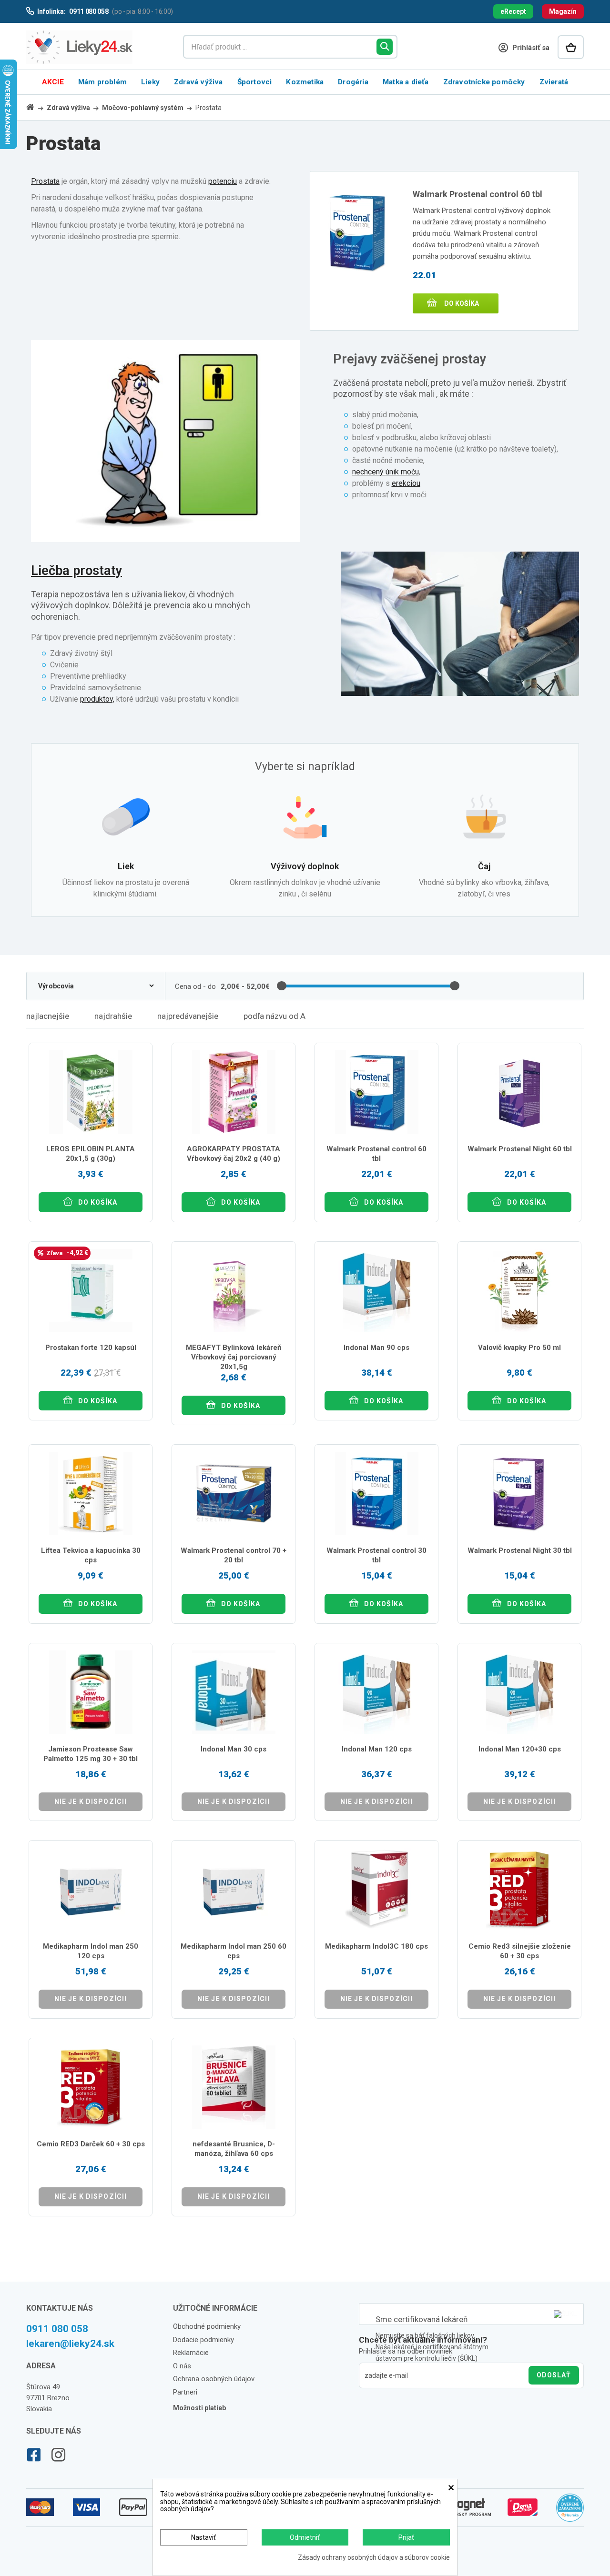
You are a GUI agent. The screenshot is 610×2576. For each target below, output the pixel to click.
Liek (126, 866)
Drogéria (353, 82)
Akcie (53, 82)
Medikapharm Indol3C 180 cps (376, 1946)
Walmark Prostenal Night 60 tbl (520, 1149)
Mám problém (102, 82)
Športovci (255, 82)
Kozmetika (305, 82)
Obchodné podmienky (207, 2326)
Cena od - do (195, 986)
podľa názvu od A (274, 1016)
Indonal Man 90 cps (376, 1348)
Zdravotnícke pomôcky (484, 82)
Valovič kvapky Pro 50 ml (519, 1348)
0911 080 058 (57, 2329)
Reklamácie (191, 2353)
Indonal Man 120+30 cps (520, 1749)
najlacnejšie (48, 1016)
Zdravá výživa (198, 82)
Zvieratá (554, 82)
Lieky (150, 82)
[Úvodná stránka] (36, 107)
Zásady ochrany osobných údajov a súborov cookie (374, 2558)
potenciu (223, 181)
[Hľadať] (385, 47)
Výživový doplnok (305, 866)
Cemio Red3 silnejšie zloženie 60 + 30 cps (520, 1951)
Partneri (185, 2392)
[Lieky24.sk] (95, 47)
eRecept (513, 11)
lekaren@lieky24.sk (70, 2344)
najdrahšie (113, 1016)
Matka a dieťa (406, 82)
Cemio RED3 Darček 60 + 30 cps (91, 2144)
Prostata (45, 181)
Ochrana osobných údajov (214, 2379)
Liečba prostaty (76, 571)
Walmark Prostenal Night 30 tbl (520, 1550)
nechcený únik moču (386, 472)
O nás (182, 2366)
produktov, (97, 699)
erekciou (406, 483)
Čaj (484, 866)
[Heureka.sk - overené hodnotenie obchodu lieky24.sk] (570, 2512)
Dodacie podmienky (203, 2340)
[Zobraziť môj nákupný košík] (571, 47)
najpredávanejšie (188, 1016)
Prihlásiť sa (530, 48)
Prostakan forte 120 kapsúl (91, 1348)
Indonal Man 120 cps (377, 1749)
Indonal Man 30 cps (234, 1749)
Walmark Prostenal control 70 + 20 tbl (234, 1555)
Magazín (563, 11)
